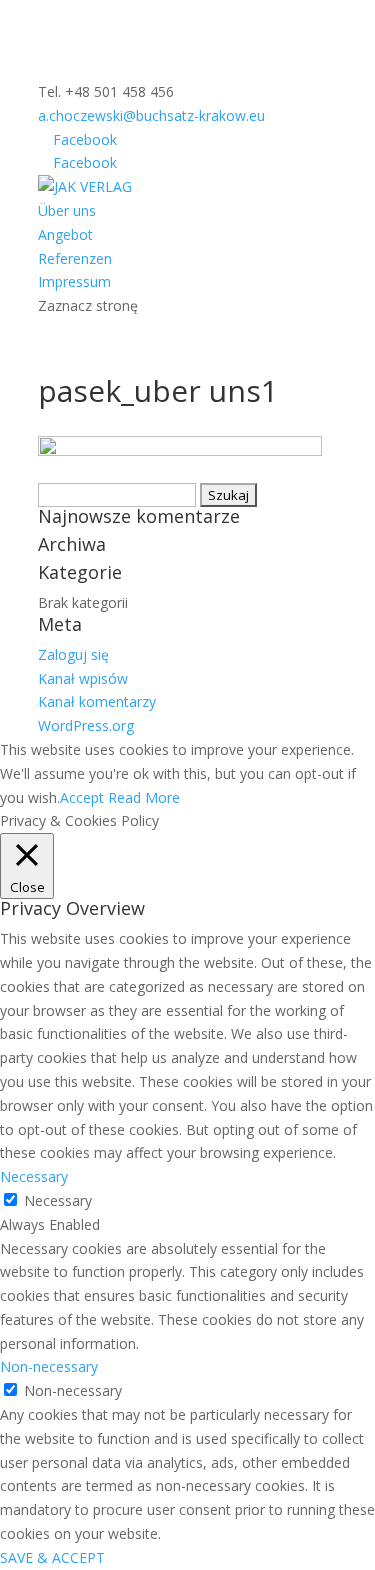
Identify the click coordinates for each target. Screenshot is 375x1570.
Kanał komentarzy (97, 701)
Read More (144, 797)
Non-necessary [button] (49, 1366)
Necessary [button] (34, 1176)
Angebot (65, 234)
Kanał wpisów (83, 678)
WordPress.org (86, 725)
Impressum (74, 281)
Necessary (58, 1200)
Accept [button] (82, 797)
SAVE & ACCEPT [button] (52, 1557)
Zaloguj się (73, 654)
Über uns (67, 210)
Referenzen (75, 258)
